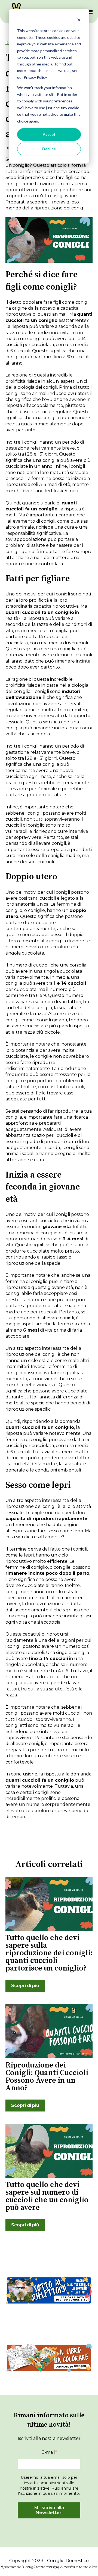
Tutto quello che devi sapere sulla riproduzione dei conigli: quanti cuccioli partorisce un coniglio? (49, 1953)
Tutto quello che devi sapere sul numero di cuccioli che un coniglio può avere (47, 2196)
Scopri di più (25, 1986)
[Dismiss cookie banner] (79, 21)
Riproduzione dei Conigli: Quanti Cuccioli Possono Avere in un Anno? (47, 2077)
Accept (49, 134)
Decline (49, 149)
